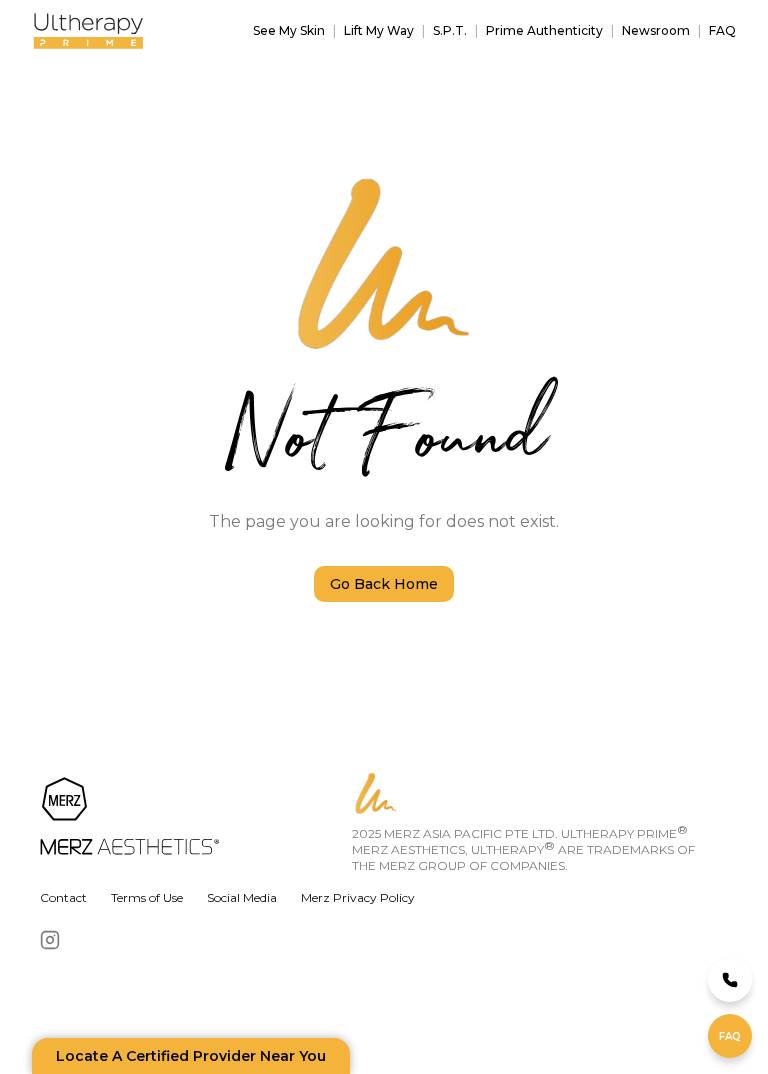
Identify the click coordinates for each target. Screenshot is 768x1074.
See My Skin (289, 30)
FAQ (722, 30)
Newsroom (656, 30)
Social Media (242, 897)
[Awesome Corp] (192, 818)
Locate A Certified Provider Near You (191, 1056)
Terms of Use (147, 897)
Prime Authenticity (544, 30)
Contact (63, 897)
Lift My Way (379, 30)
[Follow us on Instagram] (50, 940)
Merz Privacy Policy (358, 897)
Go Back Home (384, 584)
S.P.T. (450, 30)
